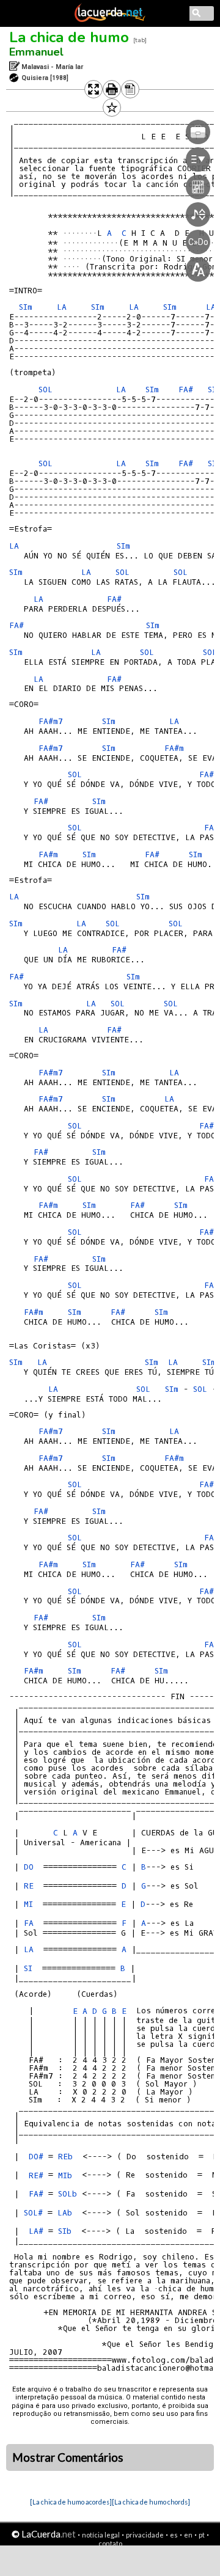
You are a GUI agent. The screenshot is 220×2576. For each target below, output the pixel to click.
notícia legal (101, 2535)
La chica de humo (69, 37)
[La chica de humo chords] (151, 2502)
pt (202, 2535)
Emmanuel (36, 52)
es (174, 2535)
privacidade (145, 2535)
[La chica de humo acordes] (71, 2502)
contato (110, 2543)
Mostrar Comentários (68, 2457)
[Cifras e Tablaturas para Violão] (110, 20)
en (188, 2535)
